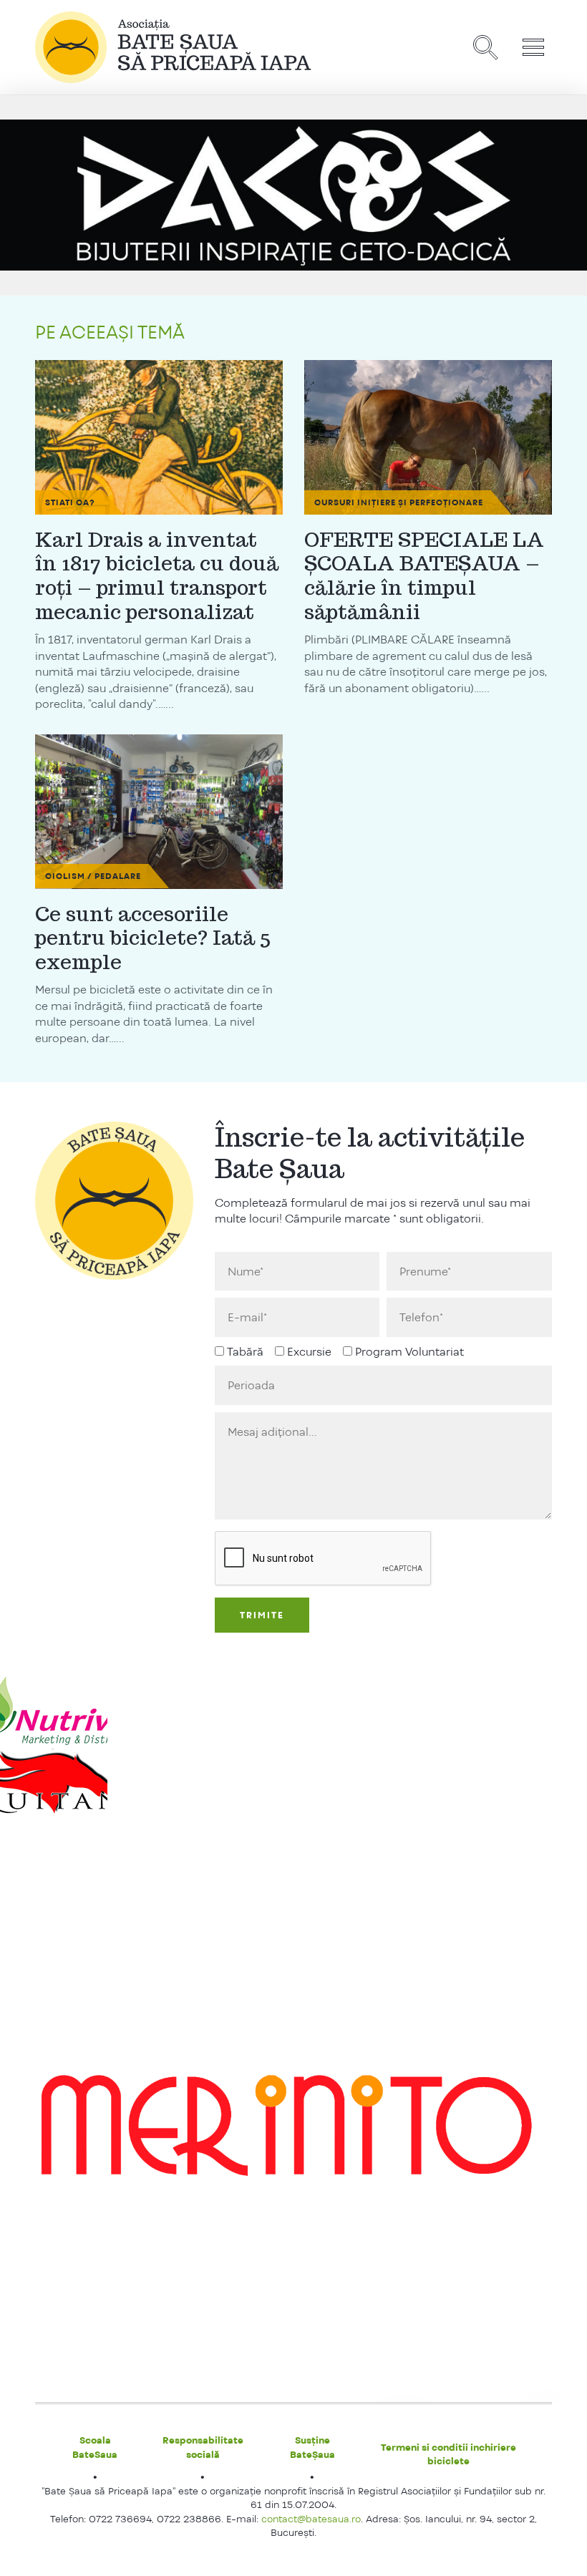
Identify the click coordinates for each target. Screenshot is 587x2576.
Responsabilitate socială (203, 2447)
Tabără (245, 1352)
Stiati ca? (70, 502)
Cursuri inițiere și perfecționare (399, 502)
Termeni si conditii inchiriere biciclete (448, 2454)
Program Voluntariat (409, 1352)
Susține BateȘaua (312, 2447)
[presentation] (324, 1559)
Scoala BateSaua (95, 2447)
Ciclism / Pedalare (93, 876)
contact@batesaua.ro (311, 2519)
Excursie (309, 1352)
